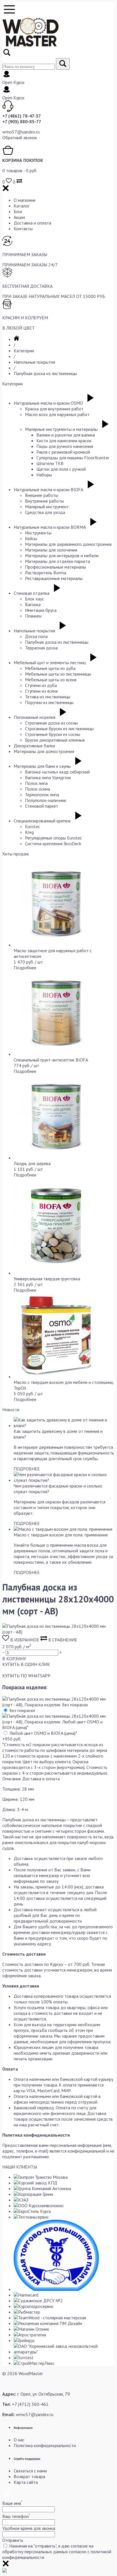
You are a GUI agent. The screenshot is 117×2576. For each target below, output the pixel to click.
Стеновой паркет (42, 806)
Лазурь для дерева (32, 1163)
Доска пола (36, 636)
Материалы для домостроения (44, 751)
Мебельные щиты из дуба (50, 668)
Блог (18, 211)
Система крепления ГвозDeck (53, 843)
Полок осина (37, 789)
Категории (24, 351)
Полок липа (36, 783)
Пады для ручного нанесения (65, 446)
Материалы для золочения (51, 550)
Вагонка (33, 604)
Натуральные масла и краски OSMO (48, 403)
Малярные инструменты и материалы (61, 429)
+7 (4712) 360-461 (30, 2404)
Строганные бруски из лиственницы (59, 729)
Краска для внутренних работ (54, 409)
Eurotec (33, 826)
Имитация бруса (41, 610)
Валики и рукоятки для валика (66, 435)
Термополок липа (42, 795)
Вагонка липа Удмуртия (48, 777)
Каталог (22, 206)
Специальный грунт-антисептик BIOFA (51, 1060)
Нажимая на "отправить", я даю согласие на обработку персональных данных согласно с (57, 2552)
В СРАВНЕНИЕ (62, 1640)
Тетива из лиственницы (48, 697)
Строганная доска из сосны (51, 723)
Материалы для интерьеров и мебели (62, 555)
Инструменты (38, 533)
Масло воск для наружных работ (57, 414)
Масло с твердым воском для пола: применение (61, 1535)
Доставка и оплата (32, 223)
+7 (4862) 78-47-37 (22, 116)
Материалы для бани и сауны (42, 766)
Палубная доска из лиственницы (45, 373)
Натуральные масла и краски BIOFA (48, 489)
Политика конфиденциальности (45, 2445)
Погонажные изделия (35, 717)
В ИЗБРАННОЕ (25, 1640)
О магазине (25, 200)
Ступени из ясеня (41, 691)
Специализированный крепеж (42, 821)
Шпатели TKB (50, 463)
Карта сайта (26, 2482)
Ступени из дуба (41, 685)
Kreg (29, 832)
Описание (12, 1779)
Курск (19, 82)
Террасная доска (41, 648)
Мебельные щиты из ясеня (51, 680)
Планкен (33, 616)
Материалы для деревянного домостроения (68, 544)
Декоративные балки (34, 746)
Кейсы (31, 538)
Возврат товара (29, 2476)
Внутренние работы (44, 501)
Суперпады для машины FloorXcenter (73, 458)
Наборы (44, 475)
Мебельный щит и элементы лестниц (50, 662)
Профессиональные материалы (56, 567)
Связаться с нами (30, 2471)
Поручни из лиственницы (49, 702)
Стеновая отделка (32, 593)
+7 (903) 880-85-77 (22, 122)
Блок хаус (35, 599)
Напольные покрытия (34, 362)
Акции (19, 217)
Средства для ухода (45, 512)
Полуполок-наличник (46, 800)
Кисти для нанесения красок (64, 441)
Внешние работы (42, 495)
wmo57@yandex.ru (21, 132)
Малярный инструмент (47, 507)
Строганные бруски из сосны (53, 734)
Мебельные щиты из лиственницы (58, 674)
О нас (19, 2440)
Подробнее (25, 968)
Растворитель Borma (46, 573)
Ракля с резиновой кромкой (63, 452)
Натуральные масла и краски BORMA (50, 527)
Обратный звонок (20, 137)
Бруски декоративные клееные (55, 740)
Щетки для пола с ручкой (61, 469)
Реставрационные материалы (54, 578)
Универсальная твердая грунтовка (47, 1279)
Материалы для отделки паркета (58, 561)
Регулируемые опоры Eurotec (54, 838)
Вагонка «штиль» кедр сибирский (57, 772)
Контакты (23, 229)
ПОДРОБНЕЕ (27, 1469)
